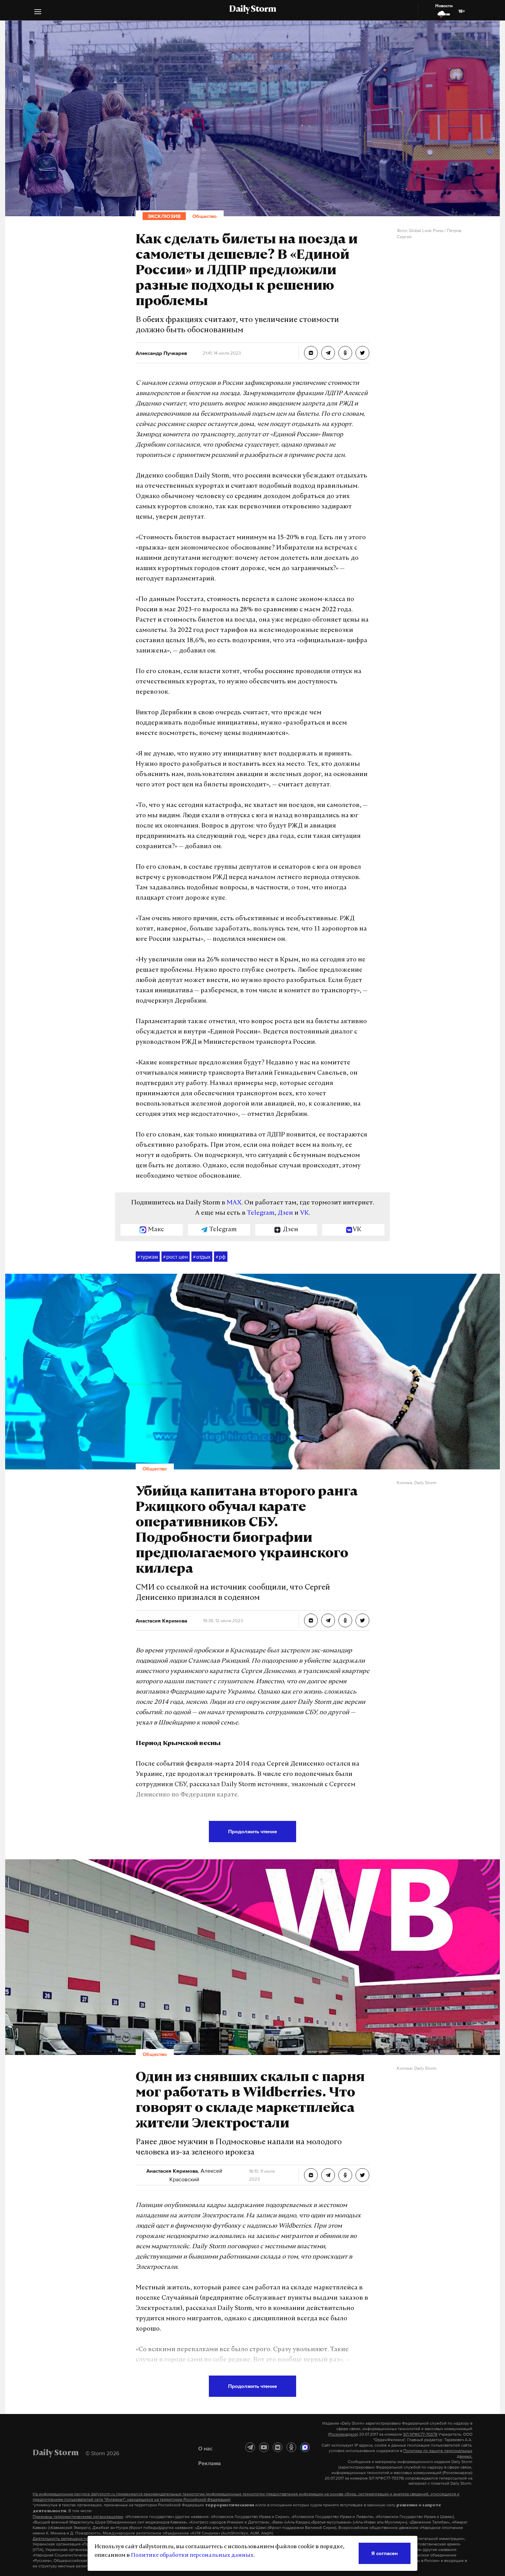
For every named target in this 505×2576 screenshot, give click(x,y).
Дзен (285, 1213)
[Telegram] (250, 2447)
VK (304, 1213)
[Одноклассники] (291, 2447)
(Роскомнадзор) (343, 2434)
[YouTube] (264, 2447)
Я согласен (385, 2553)
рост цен (176, 1257)
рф (221, 1257)
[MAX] (305, 2447)
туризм (148, 1257)
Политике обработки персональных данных (192, 2555)
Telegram (261, 1213)
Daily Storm (252, 10)
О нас (205, 2448)
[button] (38, 13)
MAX (234, 1203)
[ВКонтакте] (278, 2447)
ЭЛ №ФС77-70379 (420, 2434)
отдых (202, 1257)
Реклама (210, 2463)
